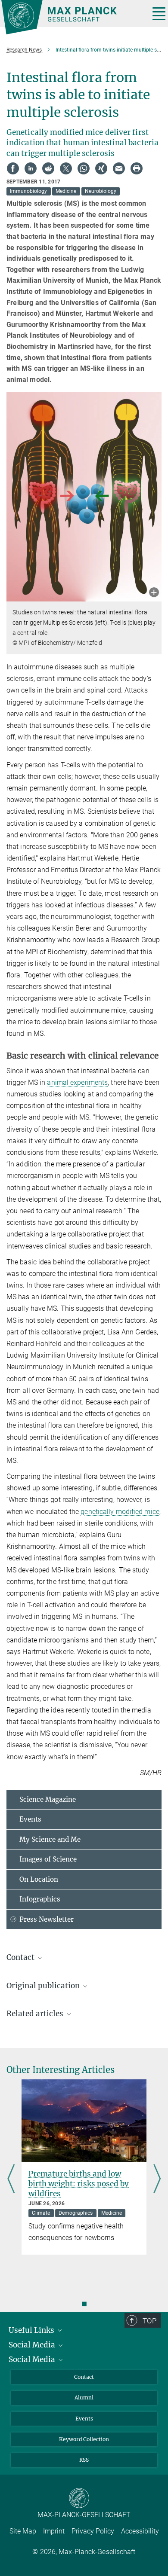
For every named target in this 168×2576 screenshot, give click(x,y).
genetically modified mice (120, 1512)
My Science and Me (50, 1839)
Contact (84, 2377)
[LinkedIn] (31, 168)
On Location (39, 1879)
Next (157, 2180)
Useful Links (32, 2330)
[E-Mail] (119, 168)
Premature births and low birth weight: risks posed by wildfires (79, 2184)
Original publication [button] (44, 1986)
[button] (154, 593)
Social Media (33, 2345)
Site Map (23, 2531)
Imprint (54, 2531)
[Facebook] (13, 168)
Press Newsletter (47, 1919)
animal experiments (77, 1082)
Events (30, 1819)
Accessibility (140, 2531)
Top (149, 2321)
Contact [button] (21, 1957)
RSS (84, 2460)
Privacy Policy (93, 2531)
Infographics (40, 1899)
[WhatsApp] (84, 168)
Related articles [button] (36, 2014)
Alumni (84, 2397)
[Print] (137, 168)
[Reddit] (48, 168)
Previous (11, 2180)
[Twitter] (66, 168)
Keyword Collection (84, 2439)
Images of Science (48, 1859)
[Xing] (101, 168)
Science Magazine (48, 1799)
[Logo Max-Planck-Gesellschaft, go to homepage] (72, 17)
